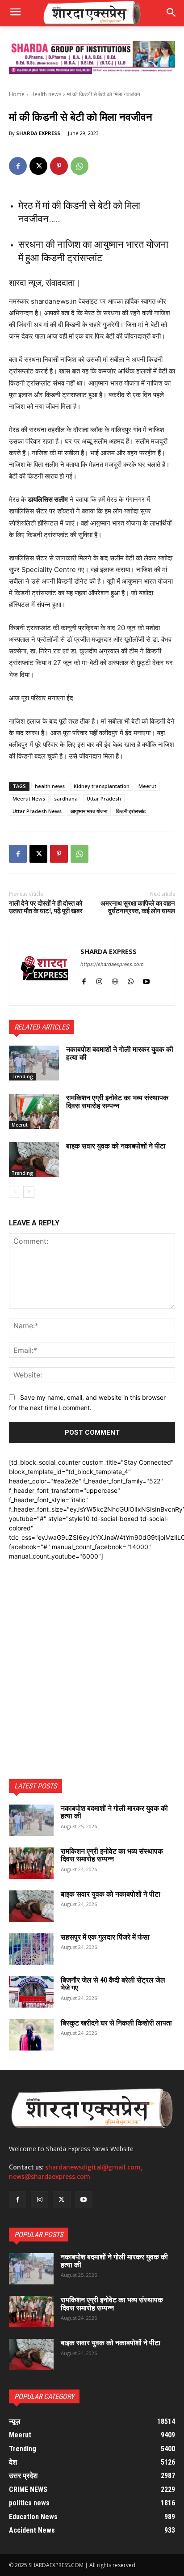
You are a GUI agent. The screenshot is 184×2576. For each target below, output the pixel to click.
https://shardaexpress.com (112, 964)
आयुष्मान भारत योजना (89, 811)
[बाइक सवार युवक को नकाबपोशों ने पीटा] (34, 1160)
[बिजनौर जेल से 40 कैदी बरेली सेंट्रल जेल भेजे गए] (31, 1992)
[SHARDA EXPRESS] (45, 970)
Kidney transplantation (102, 786)
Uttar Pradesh (104, 799)
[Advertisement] (92, 1653)
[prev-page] (15, 1192)
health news (50, 786)
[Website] (115, 980)
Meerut (147, 786)
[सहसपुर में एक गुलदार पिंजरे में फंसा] (31, 1949)
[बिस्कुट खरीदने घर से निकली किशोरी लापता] (31, 2035)
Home (17, 94)
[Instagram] (99, 980)
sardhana (66, 799)
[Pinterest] (59, 166)
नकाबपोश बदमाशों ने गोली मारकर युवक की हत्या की (120, 1053)
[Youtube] (146, 980)
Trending (22, 1076)
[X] (38, 166)
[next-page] (29, 1192)
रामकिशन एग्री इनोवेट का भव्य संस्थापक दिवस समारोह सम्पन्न (117, 1102)
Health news (46, 94)
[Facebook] (18, 166)
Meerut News (29, 799)
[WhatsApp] (79, 166)
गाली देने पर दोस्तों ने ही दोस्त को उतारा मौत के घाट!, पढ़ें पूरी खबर (46, 907)
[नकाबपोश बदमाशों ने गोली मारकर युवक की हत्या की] (34, 1063)
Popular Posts (39, 2235)
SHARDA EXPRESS (38, 133)
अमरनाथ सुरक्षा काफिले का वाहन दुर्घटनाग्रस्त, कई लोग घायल (138, 907)
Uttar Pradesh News (37, 811)
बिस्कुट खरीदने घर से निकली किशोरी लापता (116, 2023)
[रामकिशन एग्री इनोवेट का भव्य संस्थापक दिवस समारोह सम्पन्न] (34, 1111)
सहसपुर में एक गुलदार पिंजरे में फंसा (105, 1937)
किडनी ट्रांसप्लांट (131, 811)
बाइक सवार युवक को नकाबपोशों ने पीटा (116, 1146)
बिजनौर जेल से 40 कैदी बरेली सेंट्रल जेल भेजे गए (113, 1984)
